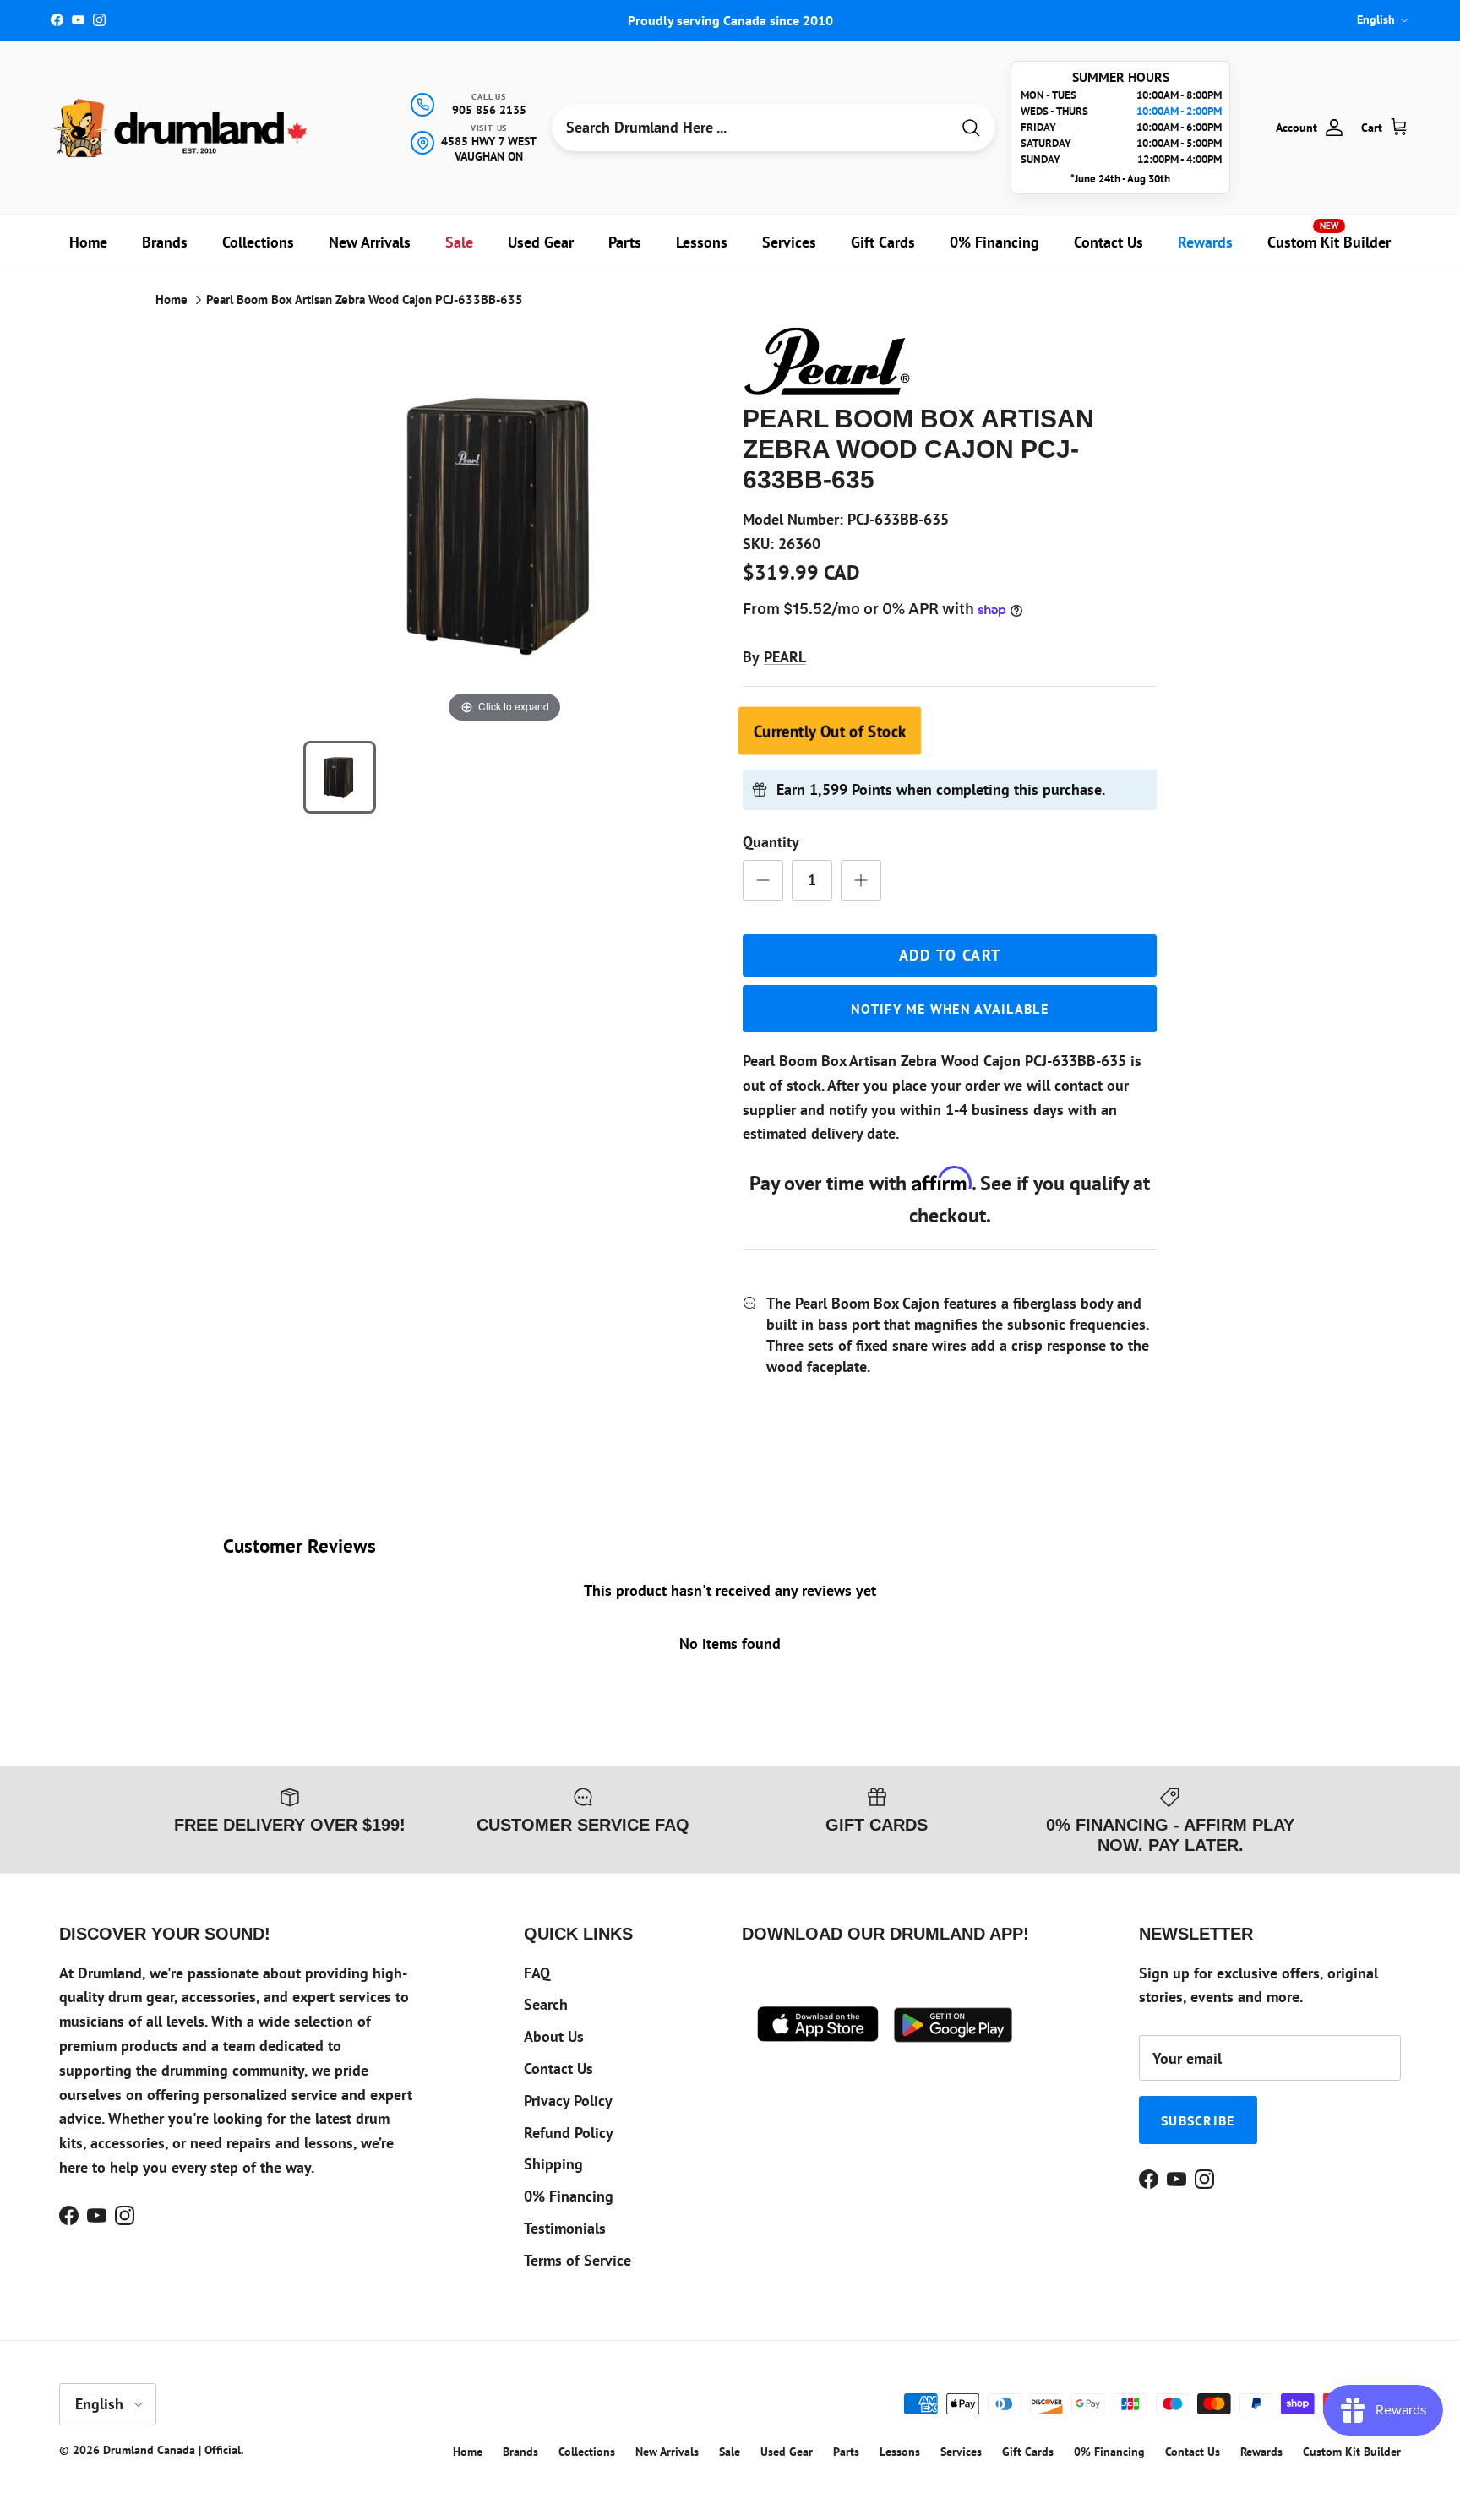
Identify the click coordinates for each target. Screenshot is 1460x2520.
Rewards (1205, 242)
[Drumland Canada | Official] (182, 128)
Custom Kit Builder (1329, 236)
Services (789, 242)
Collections (258, 242)
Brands (165, 242)
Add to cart (950, 955)
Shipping (553, 2164)
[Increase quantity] (861, 880)
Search (546, 2004)
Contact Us (1109, 242)
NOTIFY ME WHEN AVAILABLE (950, 1009)
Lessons (702, 242)
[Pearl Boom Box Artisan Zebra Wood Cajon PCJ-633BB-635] (340, 777)
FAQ (537, 1973)
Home (88, 242)
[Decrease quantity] (763, 880)
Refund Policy (569, 2133)
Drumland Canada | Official (172, 2450)
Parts (625, 242)
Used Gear (541, 242)
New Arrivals (370, 242)
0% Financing (994, 242)
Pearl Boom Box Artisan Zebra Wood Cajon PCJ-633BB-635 (365, 299)
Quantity (771, 842)
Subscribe (1198, 2120)
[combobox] (751, 128)
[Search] (971, 128)
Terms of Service (577, 2260)
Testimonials (565, 2228)
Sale (459, 242)
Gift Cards (883, 242)
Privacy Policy (568, 2101)
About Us (554, 2036)
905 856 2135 (489, 110)
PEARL (785, 657)
